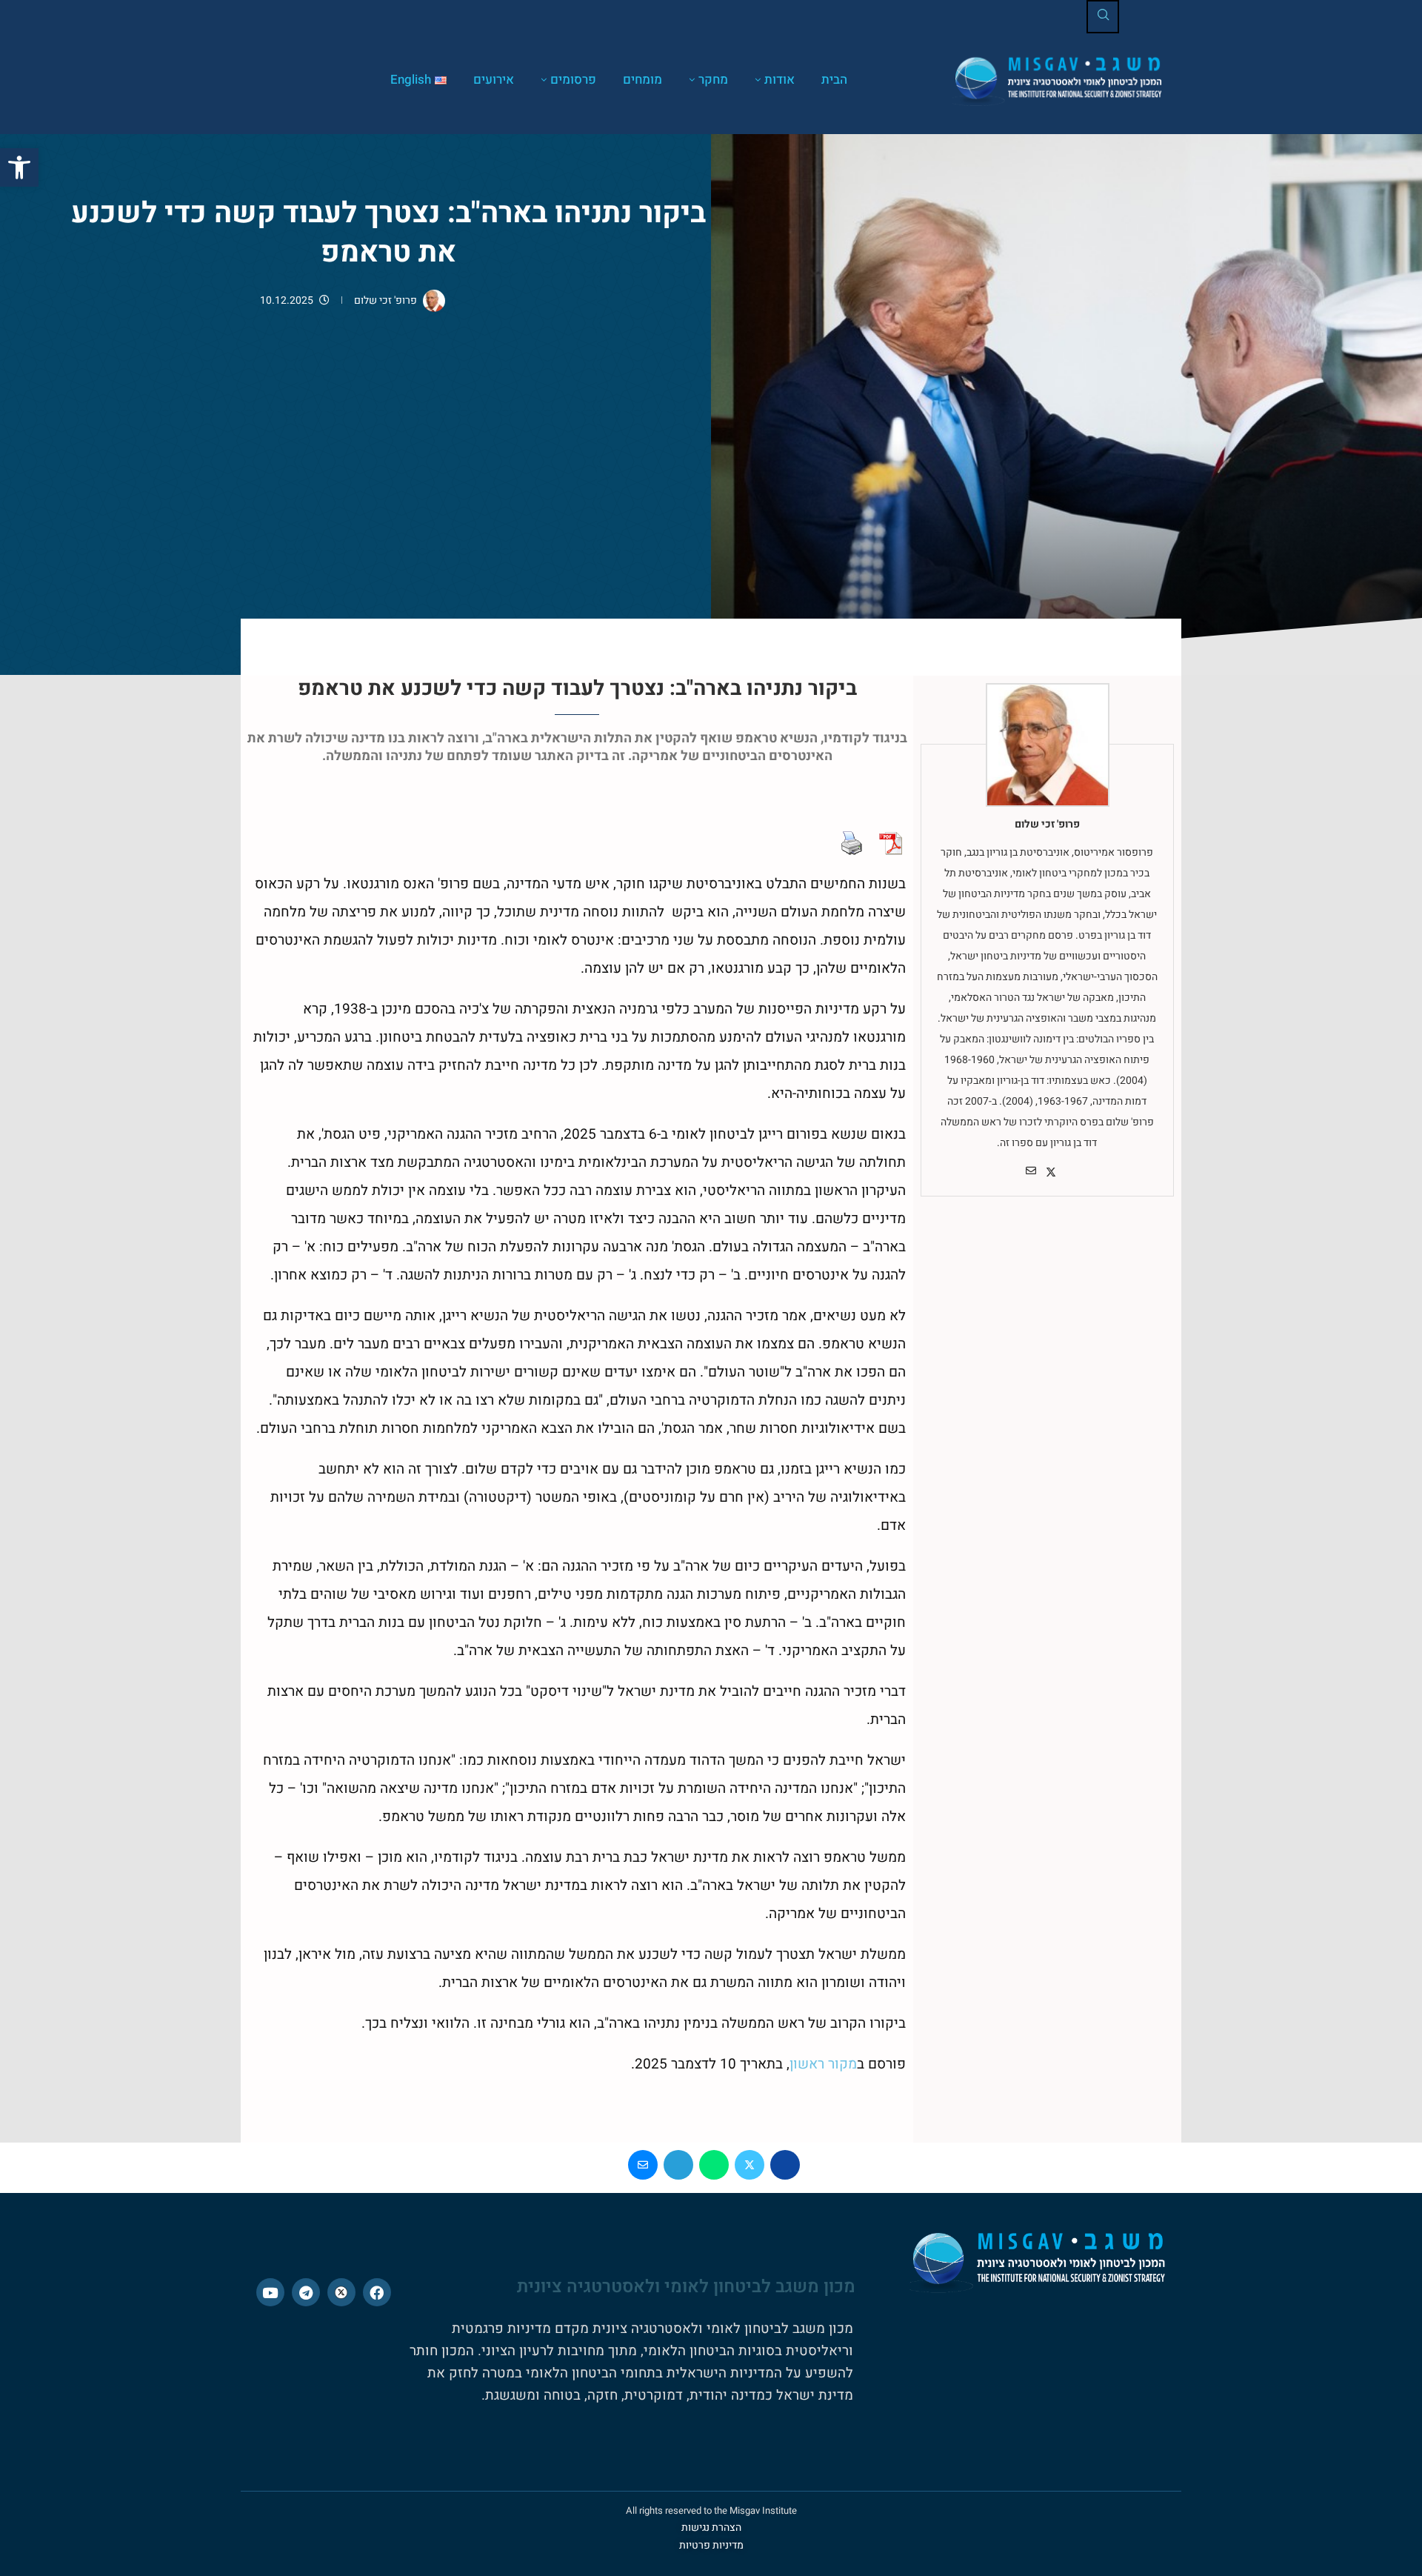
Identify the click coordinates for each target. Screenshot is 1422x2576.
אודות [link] (780, 80)
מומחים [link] (642, 80)
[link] (19, 167)
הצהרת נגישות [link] (711, 2527)
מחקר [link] (713, 80)
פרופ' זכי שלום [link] (385, 300)
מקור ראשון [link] (823, 2064)
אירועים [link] (494, 80)
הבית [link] (834, 80)
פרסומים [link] (573, 80)
